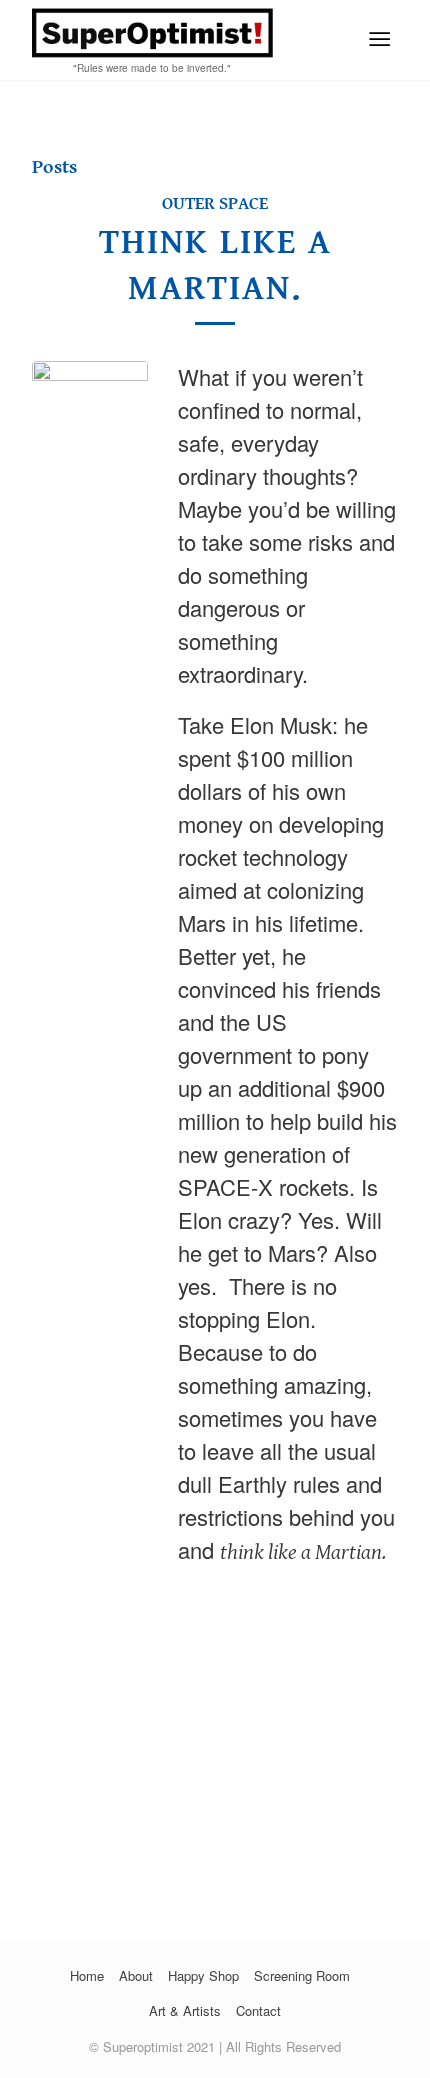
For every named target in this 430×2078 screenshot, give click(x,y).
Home (87, 1975)
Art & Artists (185, 2010)
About (136, 1975)
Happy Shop (203, 1975)
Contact (258, 2010)
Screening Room (302, 1975)
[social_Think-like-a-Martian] (90, 1111)
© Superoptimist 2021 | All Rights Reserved (215, 2046)
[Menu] (379, 40)
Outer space (215, 203)
